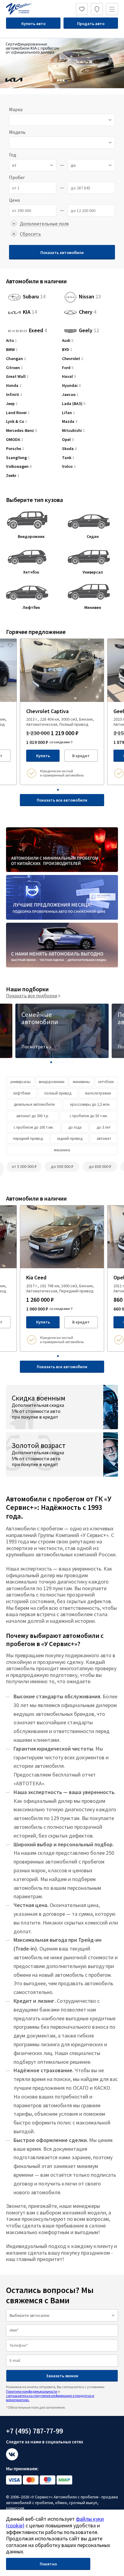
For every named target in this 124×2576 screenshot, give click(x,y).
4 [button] (66, 80)
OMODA (15, 440)
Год (13, 155)
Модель (17, 132)
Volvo (69, 466)
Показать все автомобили (62, 800)
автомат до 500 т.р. (33, 1116)
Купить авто (33, 24)
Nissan (90, 297)
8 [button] (70, 1062)
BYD (67, 350)
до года (75, 1127)
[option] (62, 63)
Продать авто (91, 24)
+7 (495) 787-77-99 (34, 2431)
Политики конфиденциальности (32, 2391)
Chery (88, 312)
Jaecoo (70, 395)
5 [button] (62, 1062)
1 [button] (58, 80)
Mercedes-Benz (22, 431)
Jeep (12, 404)
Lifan (68, 413)
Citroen (14, 368)
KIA (30, 312)
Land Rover (18, 413)
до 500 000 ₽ (62, 1166)
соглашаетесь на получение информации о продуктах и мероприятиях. (50, 2398)
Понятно (48, 2564)
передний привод (28, 1138)
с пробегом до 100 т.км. (34, 1127)
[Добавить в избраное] (11, 645)
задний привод (70, 1138)
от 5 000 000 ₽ (24, 1166)
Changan (16, 359)
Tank (68, 458)
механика (62, 1150)
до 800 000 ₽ (100, 1166)
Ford (68, 368)
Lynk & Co (17, 421)
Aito (11, 341)
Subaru (34, 297)
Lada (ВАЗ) (74, 404)
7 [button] (67, 1062)
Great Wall (17, 376)
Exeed (38, 329)
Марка (16, 109)
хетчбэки (106, 1082)
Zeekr (13, 476)
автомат (104, 1138)
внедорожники (52, 1082)
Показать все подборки (32, 995)
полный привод (58, 1093)
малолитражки (98, 1093)
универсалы (20, 1082)
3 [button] (64, 80)
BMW (12, 350)
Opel (68, 440)
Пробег (17, 177)
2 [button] (61, 80)
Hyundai (71, 386)
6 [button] (65, 1062)
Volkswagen (19, 466)
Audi (68, 341)
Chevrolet (73, 359)
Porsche (15, 449)
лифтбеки (22, 1093)
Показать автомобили (62, 252)
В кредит (81, 756)
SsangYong (18, 458)
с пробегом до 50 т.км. (89, 1116)
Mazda (70, 421)
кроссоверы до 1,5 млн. (90, 1104)
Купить (43, 756)
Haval (69, 376)
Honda (14, 386)
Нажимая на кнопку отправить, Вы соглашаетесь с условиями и (55, 2393)
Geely (89, 331)
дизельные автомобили (34, 1104)
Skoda (69, 449)
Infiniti (14, 395)
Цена (14, 200)
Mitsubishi (73, 431)
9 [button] (73, 1062)
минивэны (81, 1082)
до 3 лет (104, 1127)
